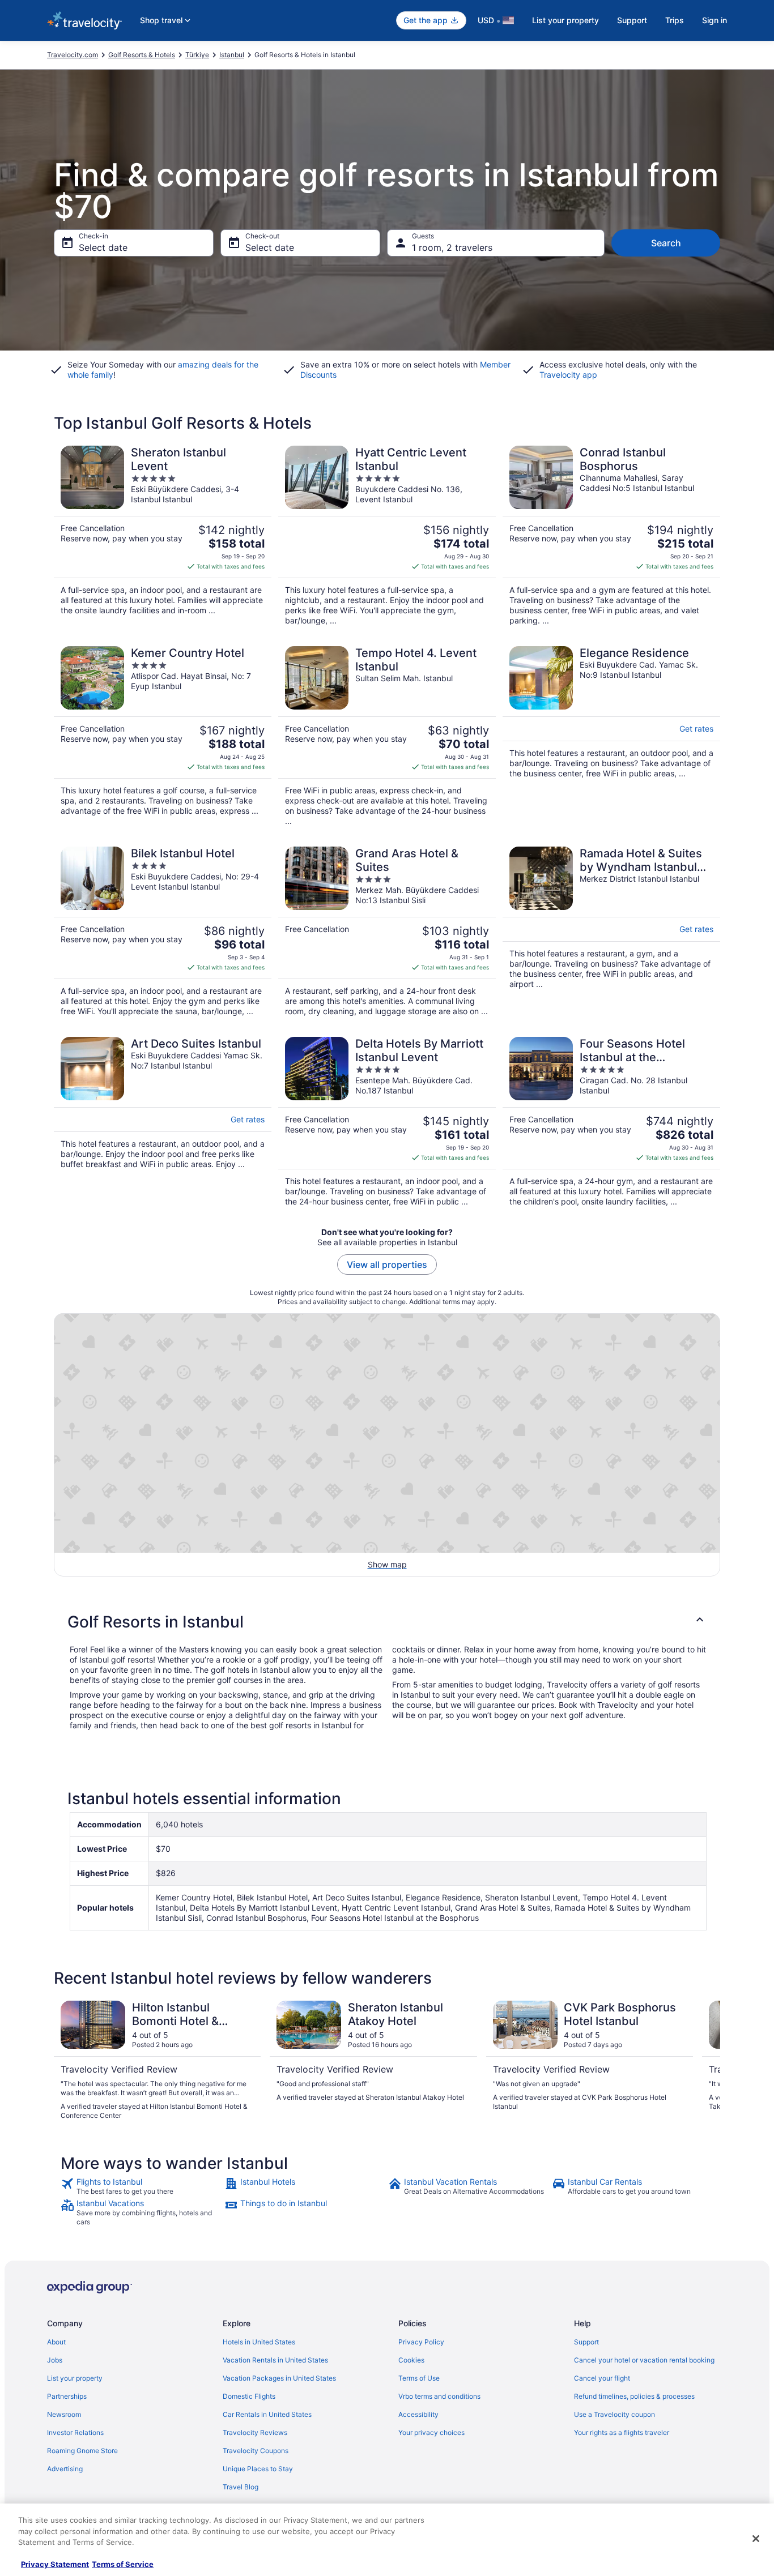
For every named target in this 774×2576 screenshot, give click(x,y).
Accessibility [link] (418, 2414)
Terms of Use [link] (419, 2378)
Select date (103, 247)
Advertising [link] (65, 2469)
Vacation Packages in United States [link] (279, 2378)
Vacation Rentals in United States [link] (275, 2360)
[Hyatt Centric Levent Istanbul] (387, 536)
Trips (675, 20)
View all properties (387, 1264)
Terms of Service (123, 2564)
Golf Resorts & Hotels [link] (142, 55)
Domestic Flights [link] (249, 2396)
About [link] (56, 2342)
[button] (387, 1622)
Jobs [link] (55, 2360)
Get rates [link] (696, 729)
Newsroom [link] (64, 2414)
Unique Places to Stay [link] (258, 2469)
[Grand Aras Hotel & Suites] (387, 932)
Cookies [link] (411, 2360)
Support (632, 20)
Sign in (715, 20)
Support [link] (586, 2342)
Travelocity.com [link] (73, 55)
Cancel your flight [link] (602, 2378)
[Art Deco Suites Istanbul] (163, 1122)
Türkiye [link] (197, 55)
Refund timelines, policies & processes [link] (634, 2396)
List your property (565, 20)
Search (666, 243)
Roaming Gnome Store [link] (82, 2451)
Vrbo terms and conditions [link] (439, 2396)
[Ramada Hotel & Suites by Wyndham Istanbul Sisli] (611, 932)
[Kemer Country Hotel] (163, 736)
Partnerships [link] (67, 2396)
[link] (141, 2186)
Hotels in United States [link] (259, 2342)
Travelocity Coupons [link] (256, 2451)
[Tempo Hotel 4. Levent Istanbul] (387, 736)
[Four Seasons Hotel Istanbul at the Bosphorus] (611, 1122)
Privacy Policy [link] (421, 2342)
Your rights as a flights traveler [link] (622, 2432)
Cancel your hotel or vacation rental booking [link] (644, 2360)
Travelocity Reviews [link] (255, 2432)
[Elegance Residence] (611, 736)
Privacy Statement (55, 2564)
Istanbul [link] (232, 55)
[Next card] (707, 2061)
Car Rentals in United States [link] (267, 2414)
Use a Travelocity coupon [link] (614, 2414)
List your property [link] (75, 2378)
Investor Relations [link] (75, 2432)
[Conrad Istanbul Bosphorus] (611, 536)
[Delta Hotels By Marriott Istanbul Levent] (387, 1122)
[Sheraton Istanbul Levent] (163, 536)
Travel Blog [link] (241, 2487)
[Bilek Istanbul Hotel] (163, 932)
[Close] (756, 2539)
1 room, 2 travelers (452, 247)
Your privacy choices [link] (431, 2432)
